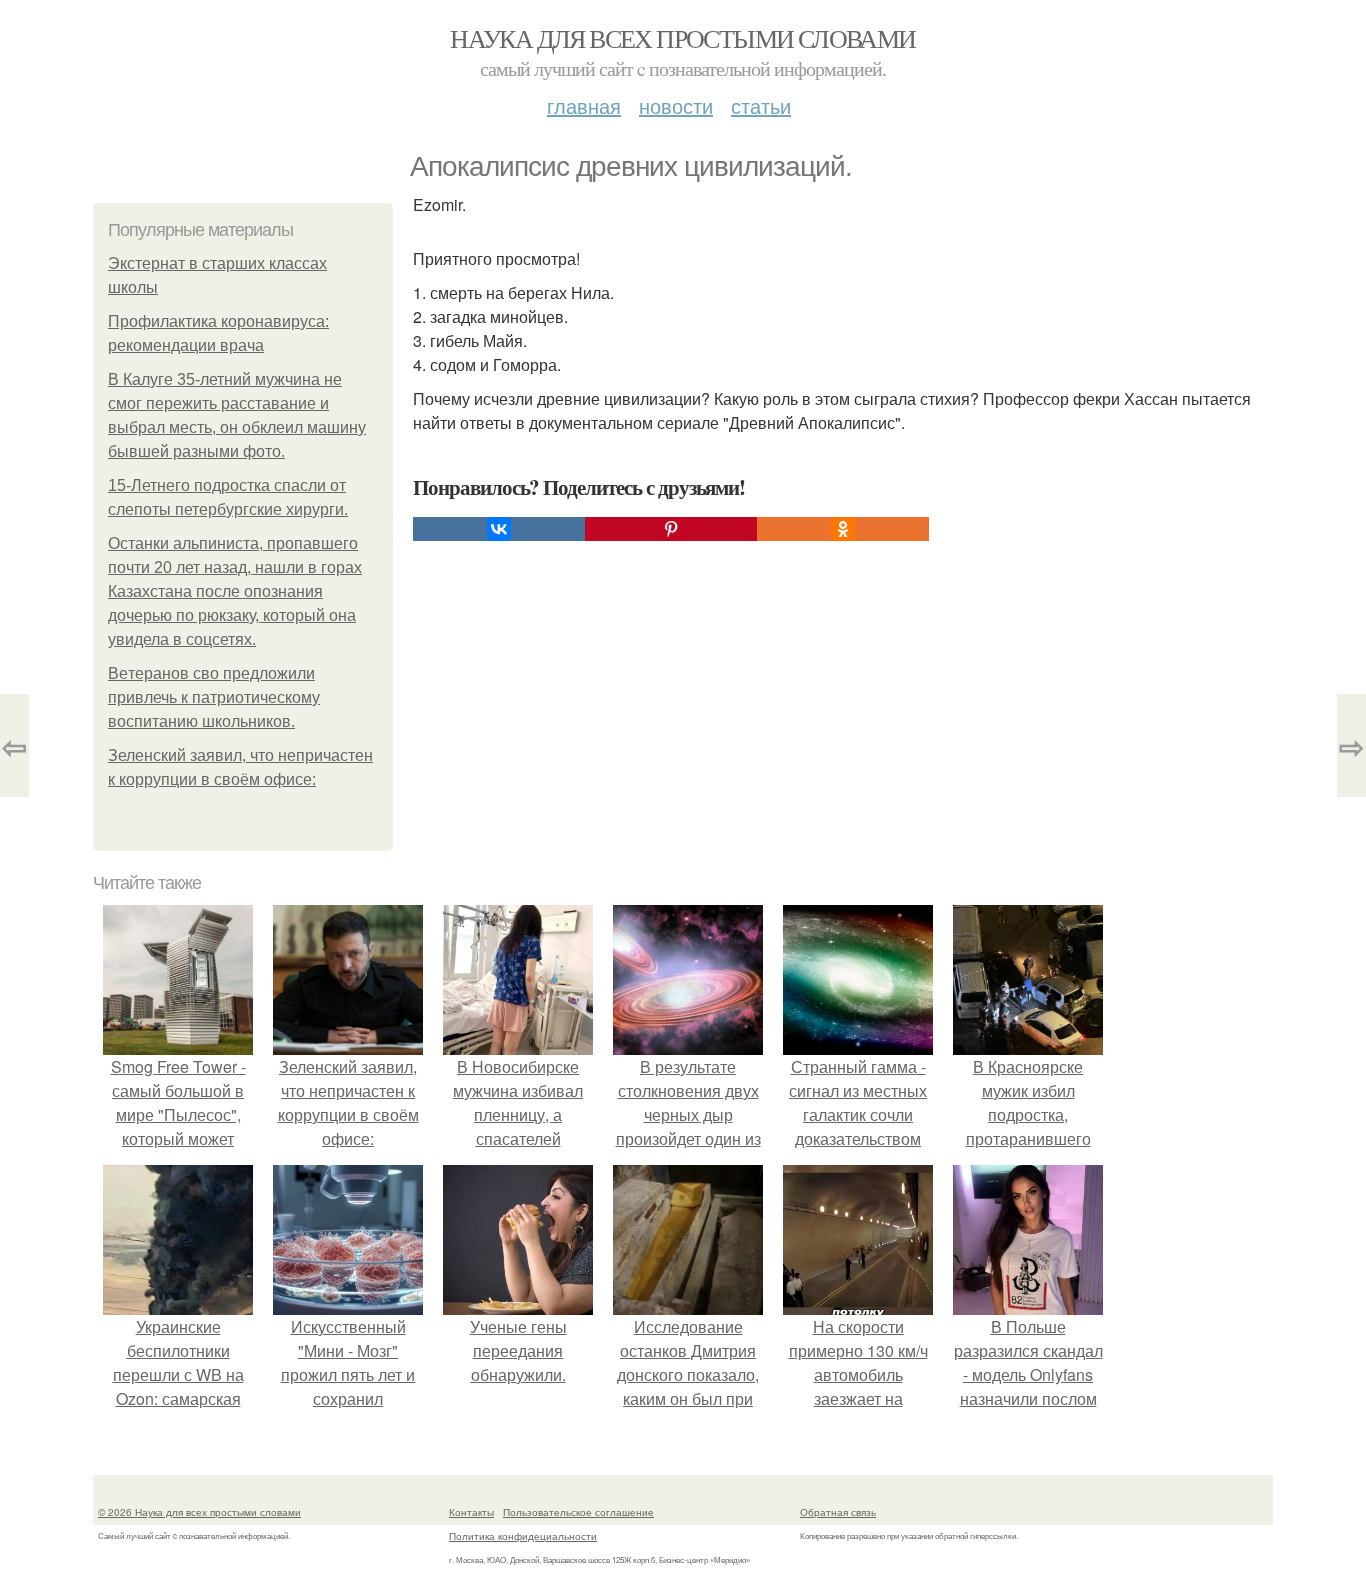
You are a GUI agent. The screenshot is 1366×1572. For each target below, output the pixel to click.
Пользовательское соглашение (578, 1512)
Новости (676, 105)
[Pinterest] (671, 529)
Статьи (761, 105)
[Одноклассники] (843, 529)
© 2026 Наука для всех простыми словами (199, 1512)
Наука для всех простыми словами (682, 38)
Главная (584, 105)
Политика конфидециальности (523, 1536)
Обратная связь (838, 1512)
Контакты (471, 1512)
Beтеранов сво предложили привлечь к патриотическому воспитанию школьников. (214, 697)
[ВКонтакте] (499, 529)
